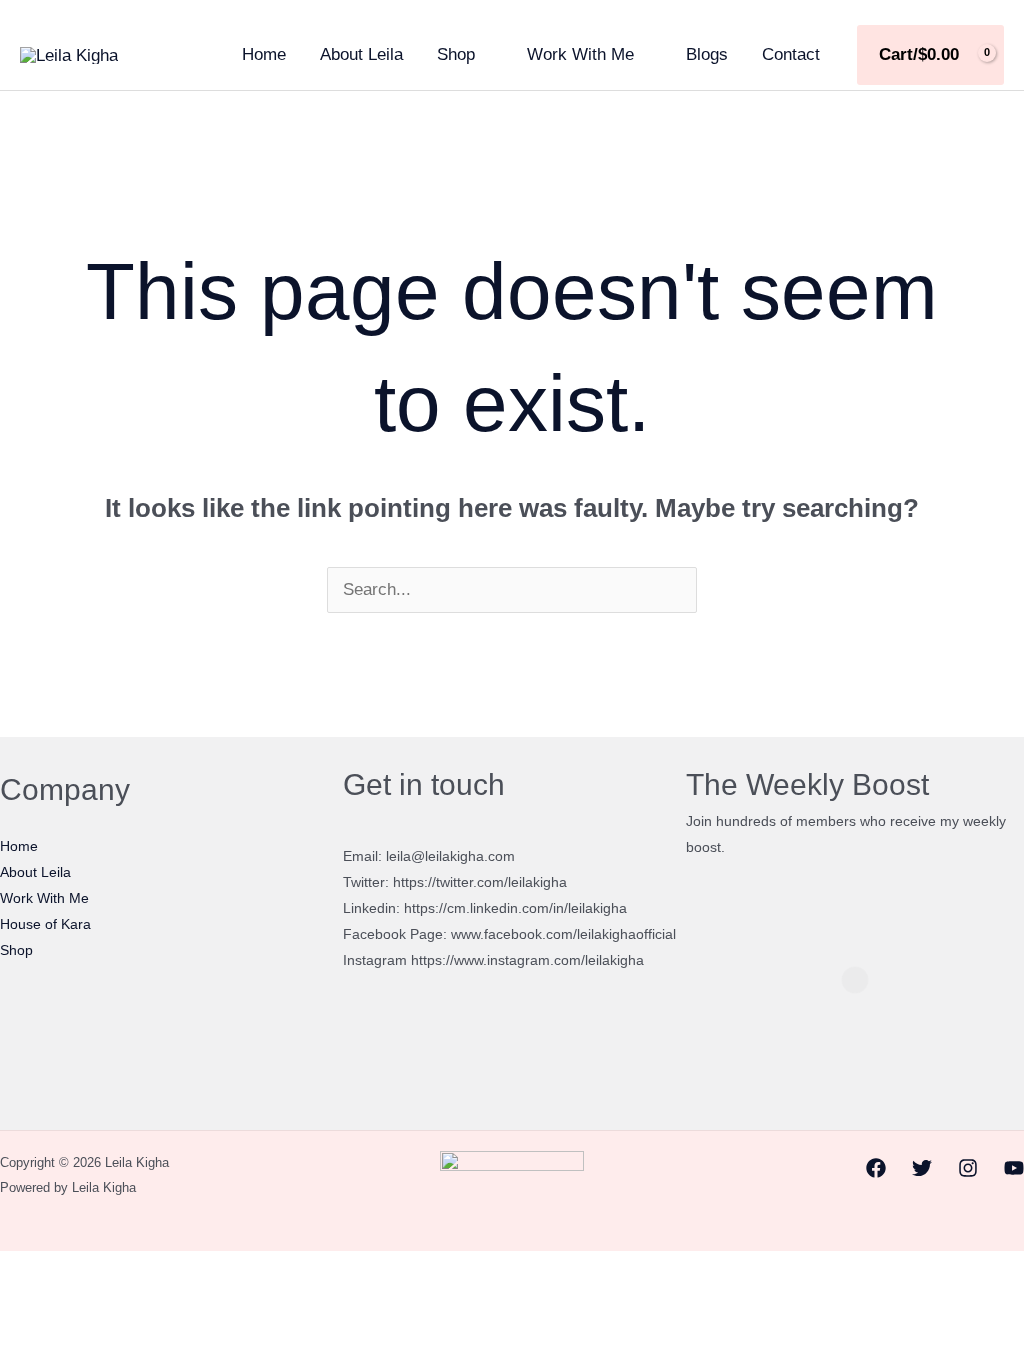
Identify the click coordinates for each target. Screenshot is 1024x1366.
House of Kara (45, 924)
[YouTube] (1014, 1168)
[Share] (115, 1272)
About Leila (361, 54)
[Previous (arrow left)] (21, 1304)
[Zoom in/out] (21, 1272)
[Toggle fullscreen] (68, 1272)
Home (264, 54)
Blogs (707, 54)
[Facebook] (876, 1168)
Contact (791, 54)
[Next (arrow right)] (68, 1304)
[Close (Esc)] (162, 1272)
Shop (456, 54)
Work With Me (580, 54)
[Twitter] (922, 1168)
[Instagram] (968, 1168)
